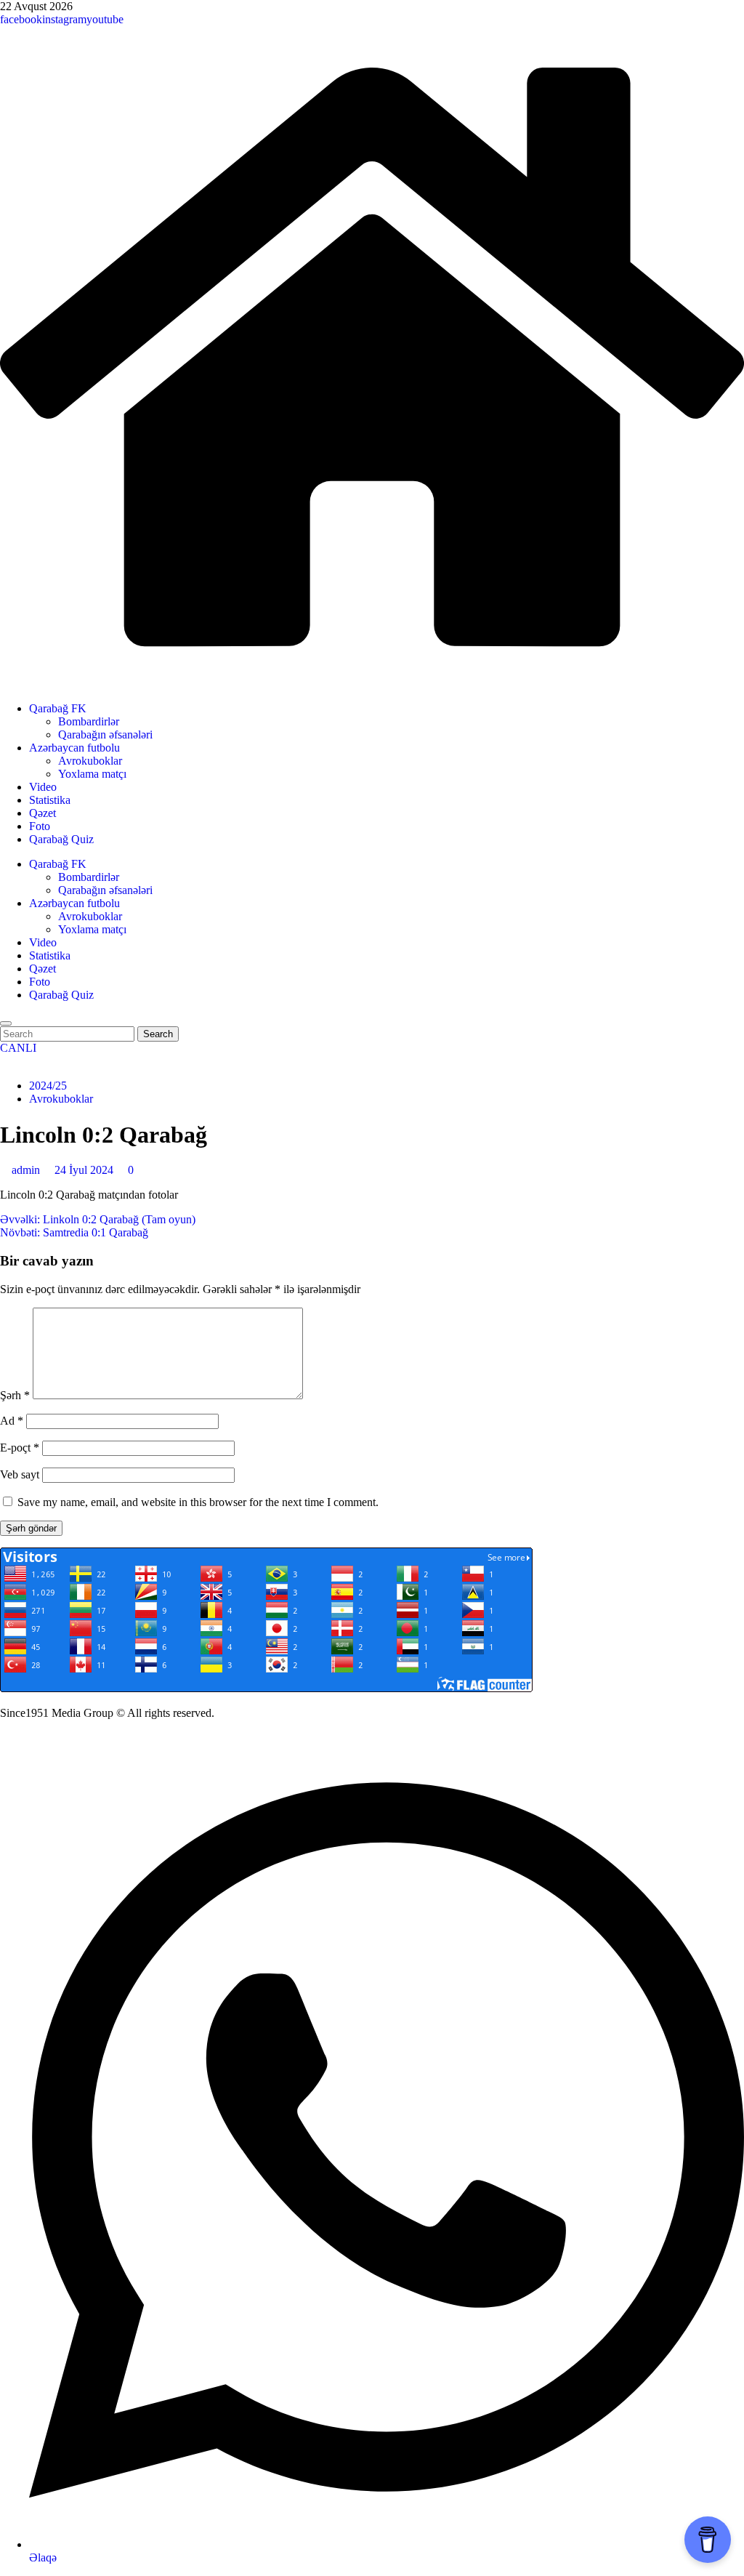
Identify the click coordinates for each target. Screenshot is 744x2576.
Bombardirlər (89, 721)
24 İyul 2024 (85, 1170)
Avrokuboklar (90, 761)
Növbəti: (74, 1232)
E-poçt (20, 1448)
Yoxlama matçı (92, 774)
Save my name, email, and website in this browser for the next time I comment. (198, 1502)
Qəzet (43, 813)
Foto (40, 826)
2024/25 (48, 1086)
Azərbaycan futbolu (74, 748)
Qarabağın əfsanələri (105, 734)
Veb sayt (20, 1474)
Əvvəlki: (98, 1219)
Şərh (15, 1395)
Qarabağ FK (58, 708)
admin (27, 1170)
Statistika (50, 800)
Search (161, 1034)
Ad (12, 1421)
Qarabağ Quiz (61, 839)
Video (43, 787)
